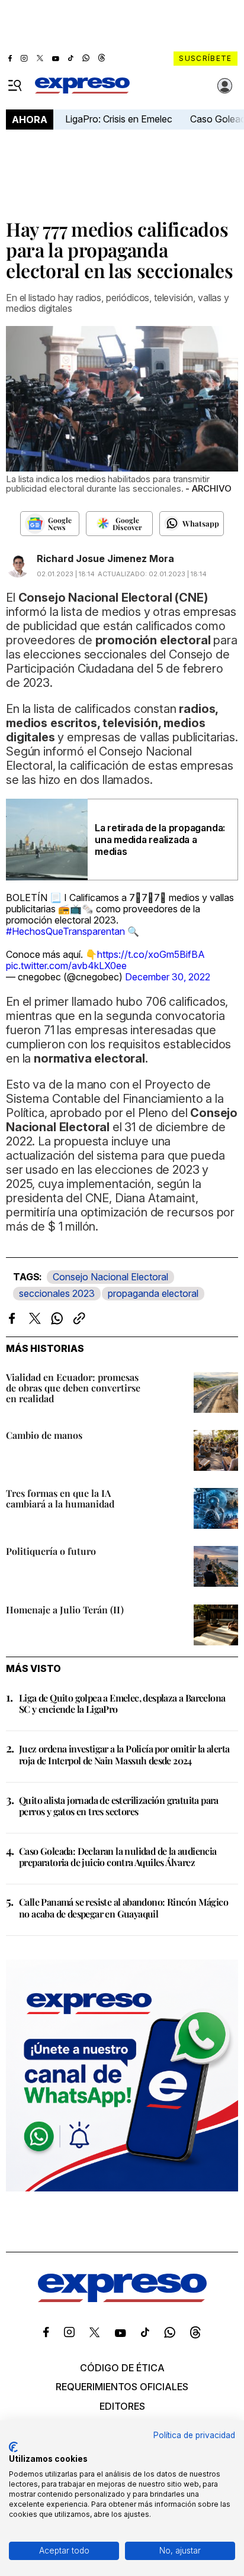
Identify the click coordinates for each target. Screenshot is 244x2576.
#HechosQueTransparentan (65, 931)
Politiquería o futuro (51, 1551)
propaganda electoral (153, 1293)
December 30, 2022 (168, 977)
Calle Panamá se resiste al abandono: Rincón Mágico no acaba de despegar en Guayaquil (123, 1907)
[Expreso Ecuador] (122, 2299)
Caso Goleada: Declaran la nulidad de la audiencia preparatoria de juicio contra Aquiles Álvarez (118, 1857)
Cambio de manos (44, 1435)
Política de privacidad (194, 2435)
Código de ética (122, 2368)
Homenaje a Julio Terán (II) (65, 1610)
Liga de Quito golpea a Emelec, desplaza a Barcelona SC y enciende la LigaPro (122, 1703)
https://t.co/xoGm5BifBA (151, 954)
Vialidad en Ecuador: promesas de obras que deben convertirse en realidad (73, 1388)
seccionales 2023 (57, 1293)
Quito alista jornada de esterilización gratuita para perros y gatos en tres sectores (119, 1806)
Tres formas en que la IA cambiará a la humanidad (60, 1498)
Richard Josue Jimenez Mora (105, 559)
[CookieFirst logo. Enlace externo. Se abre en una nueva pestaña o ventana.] (13, 2447)
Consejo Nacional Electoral (110, 1277)
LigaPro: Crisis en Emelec (119, 119)
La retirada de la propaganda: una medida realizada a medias (160, 840)
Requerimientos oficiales (122, 2387)
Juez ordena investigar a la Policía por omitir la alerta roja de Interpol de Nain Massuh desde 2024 (124, 1754)
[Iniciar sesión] (225, 86)
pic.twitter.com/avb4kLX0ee (66, 966)
